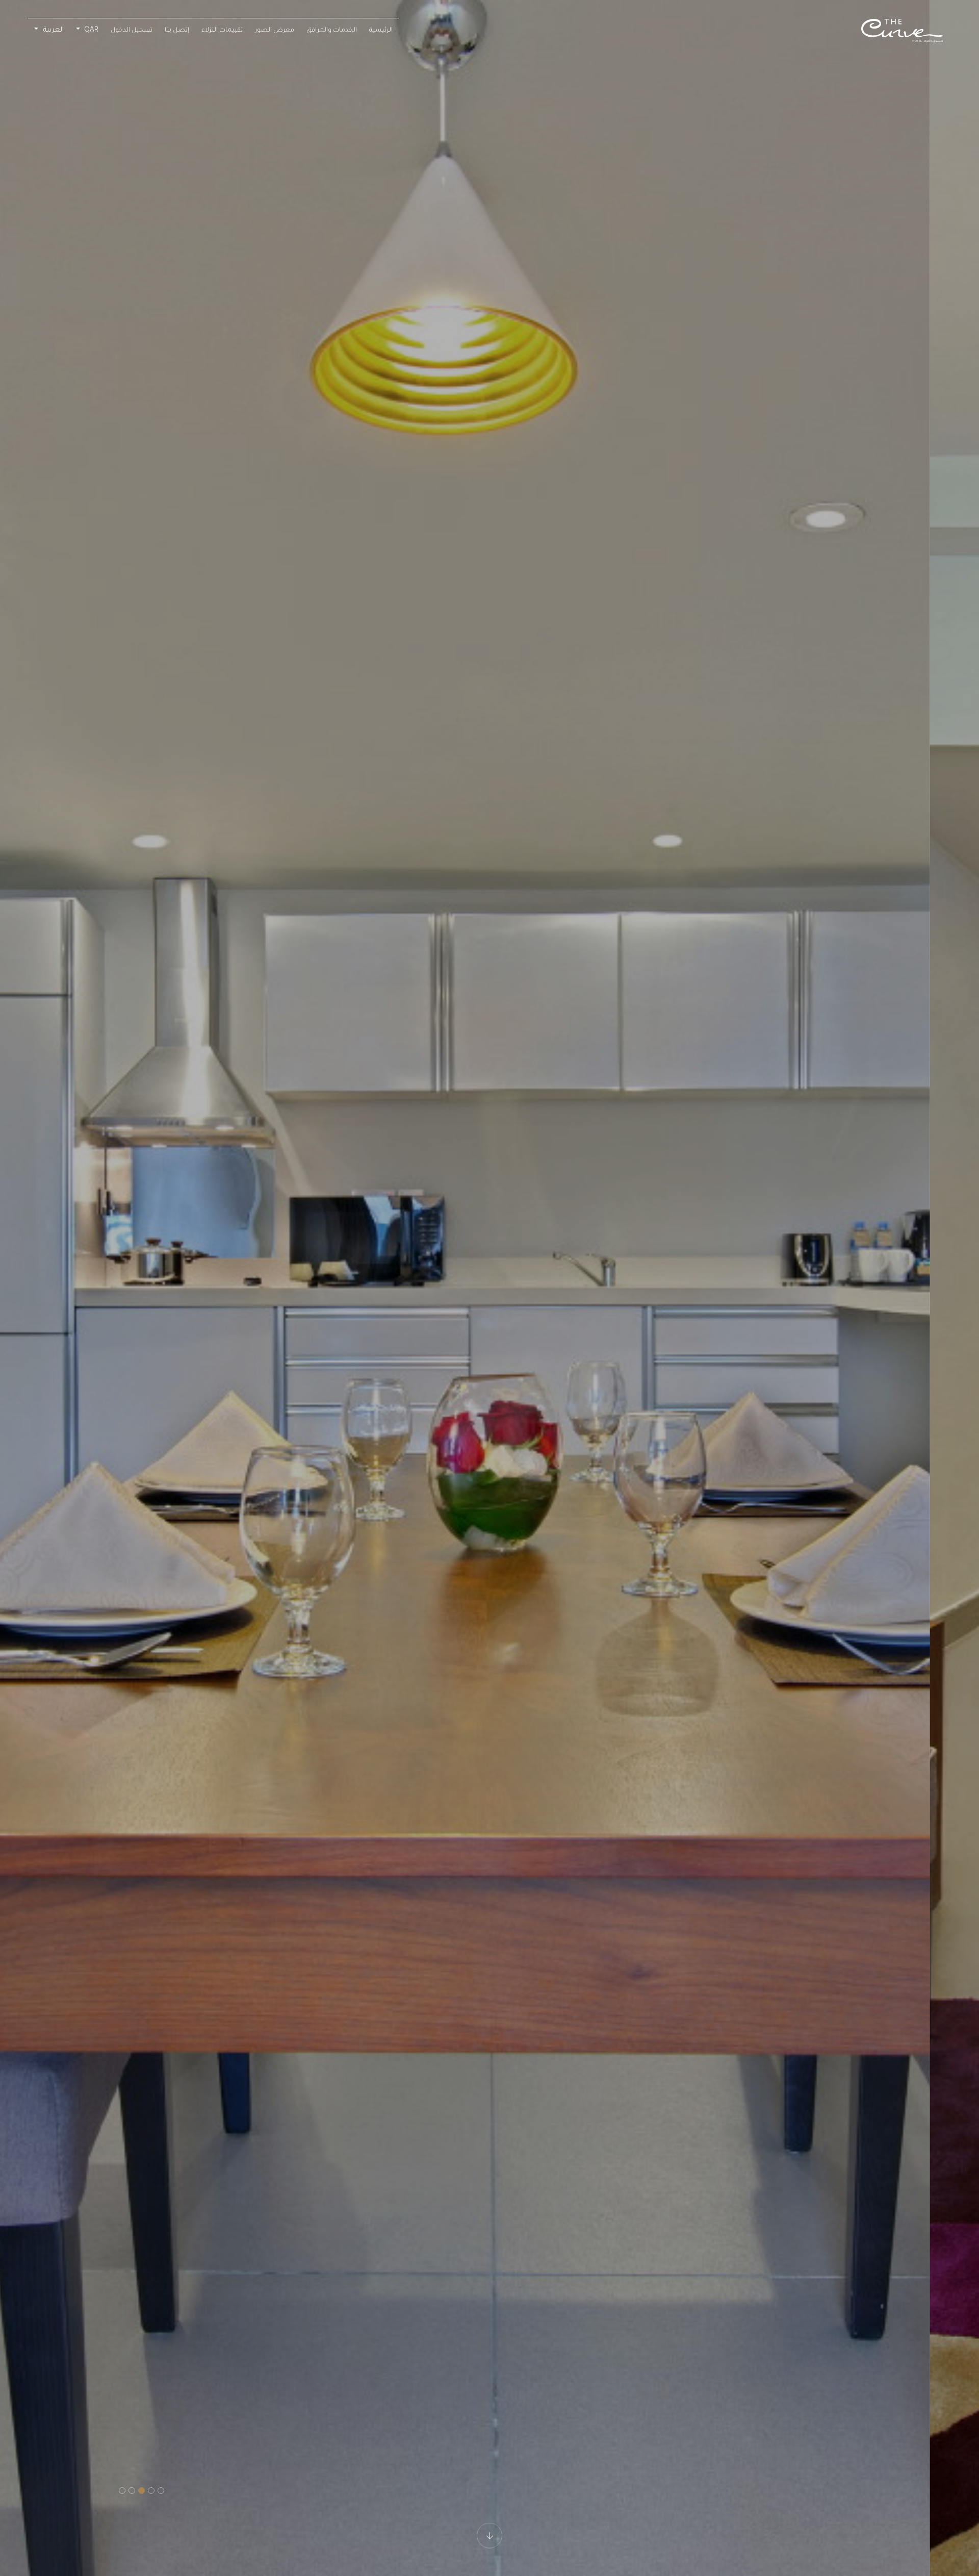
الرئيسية (381, 31)
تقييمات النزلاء (222, 31)
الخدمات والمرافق (332, 31)
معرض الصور (275, 31)
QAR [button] (90, 31)
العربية (53, 30)
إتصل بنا (177, 31)
